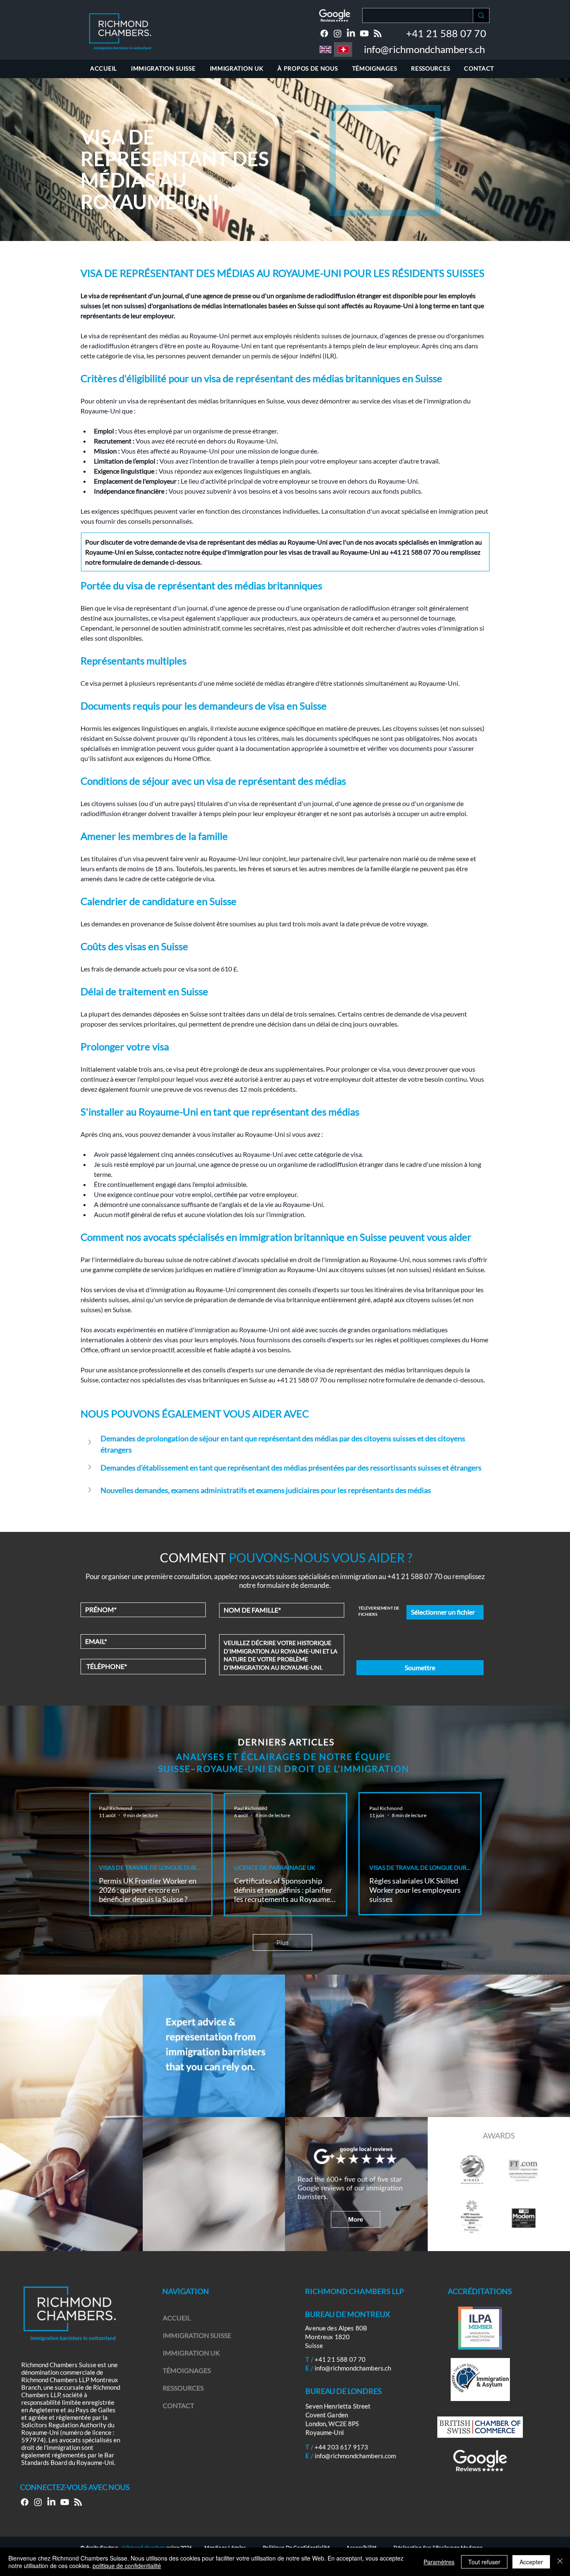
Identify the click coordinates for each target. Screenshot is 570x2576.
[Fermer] (560, 2562)
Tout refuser (484, 2562)
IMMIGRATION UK (191, 2353)
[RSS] (378, 33)
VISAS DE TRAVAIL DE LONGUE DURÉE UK (150, 1867)
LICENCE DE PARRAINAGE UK (275, 1867)
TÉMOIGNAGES (187, 2370)
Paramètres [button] (439, 2562)
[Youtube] (364, 33)
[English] (325, 49)
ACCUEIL (177, 2318)
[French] (343, 49)
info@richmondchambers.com (356, 2456)
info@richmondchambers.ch (424, 49)
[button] (285, 1444)
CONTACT (178, 2405)
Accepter (531, 2562)
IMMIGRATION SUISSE (197, 2335)
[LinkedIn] (351, 33)
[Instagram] (338, 33)
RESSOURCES (183, 2388)
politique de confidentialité (127, 2566)
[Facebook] (324, 33)
